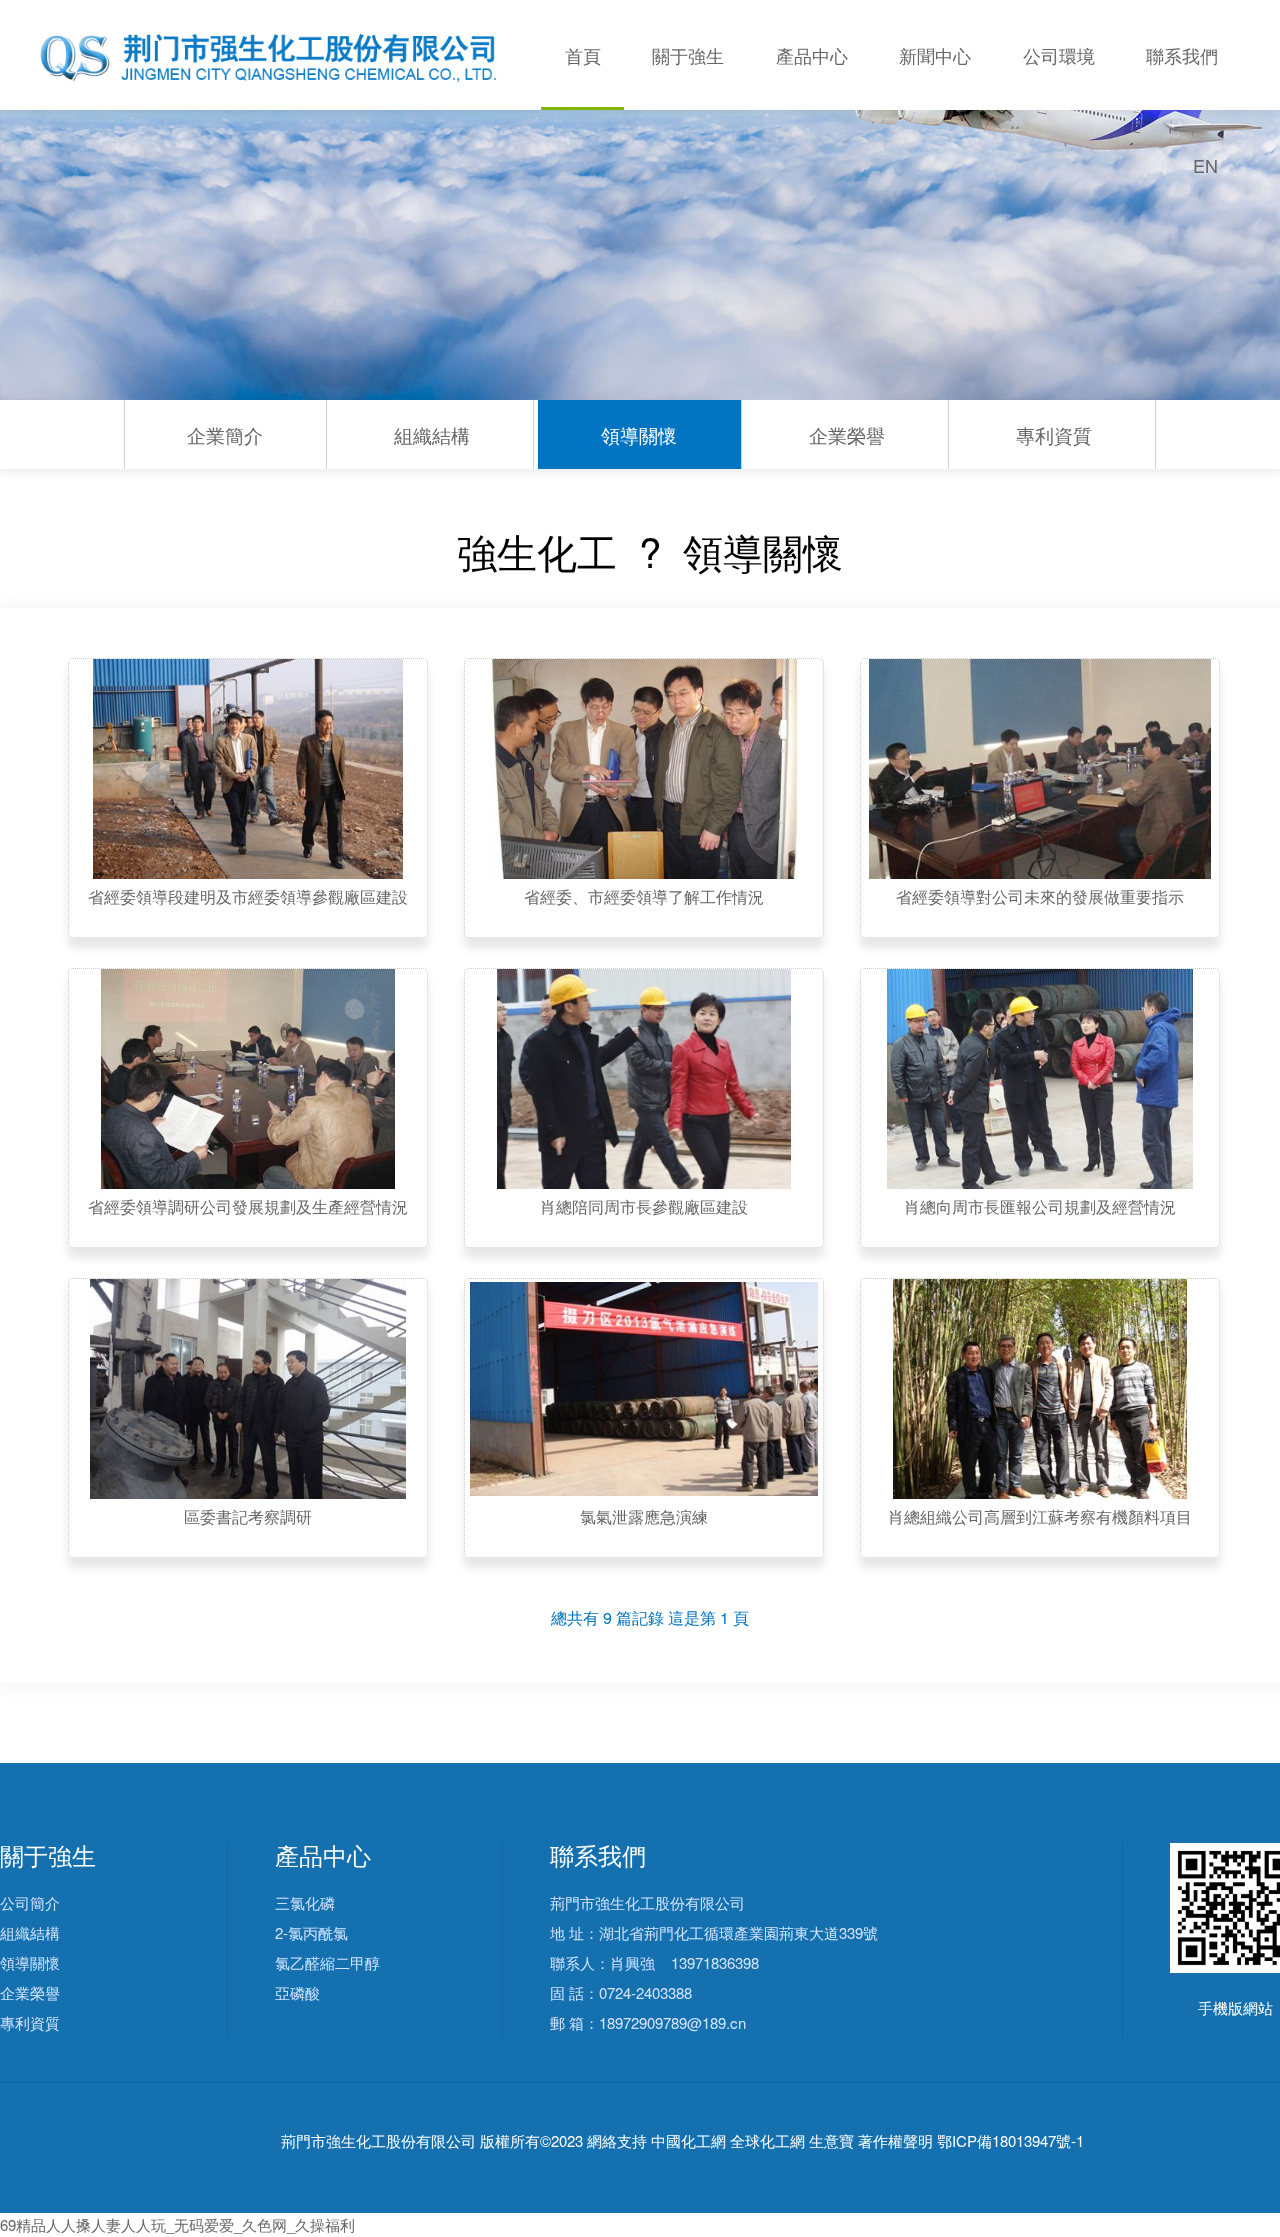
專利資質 (1054, 434)
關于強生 (688, 55)
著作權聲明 (895, 2141)
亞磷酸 (297, 1992)
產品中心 (812, 55)
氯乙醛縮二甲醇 (327, 1962)
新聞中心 (935, 55)
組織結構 (432, 434)
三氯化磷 (305, 1902)
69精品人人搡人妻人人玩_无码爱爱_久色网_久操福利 (177, 2224)
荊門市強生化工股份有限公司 (378, 2141)
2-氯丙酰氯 (311, 1932)
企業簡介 (225, 434)
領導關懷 (639, 434)
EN (1205, 165)
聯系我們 (1182, 55)
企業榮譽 (847, 434)
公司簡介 (30, 1902)
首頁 (583, 55)
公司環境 (1059, 55)
